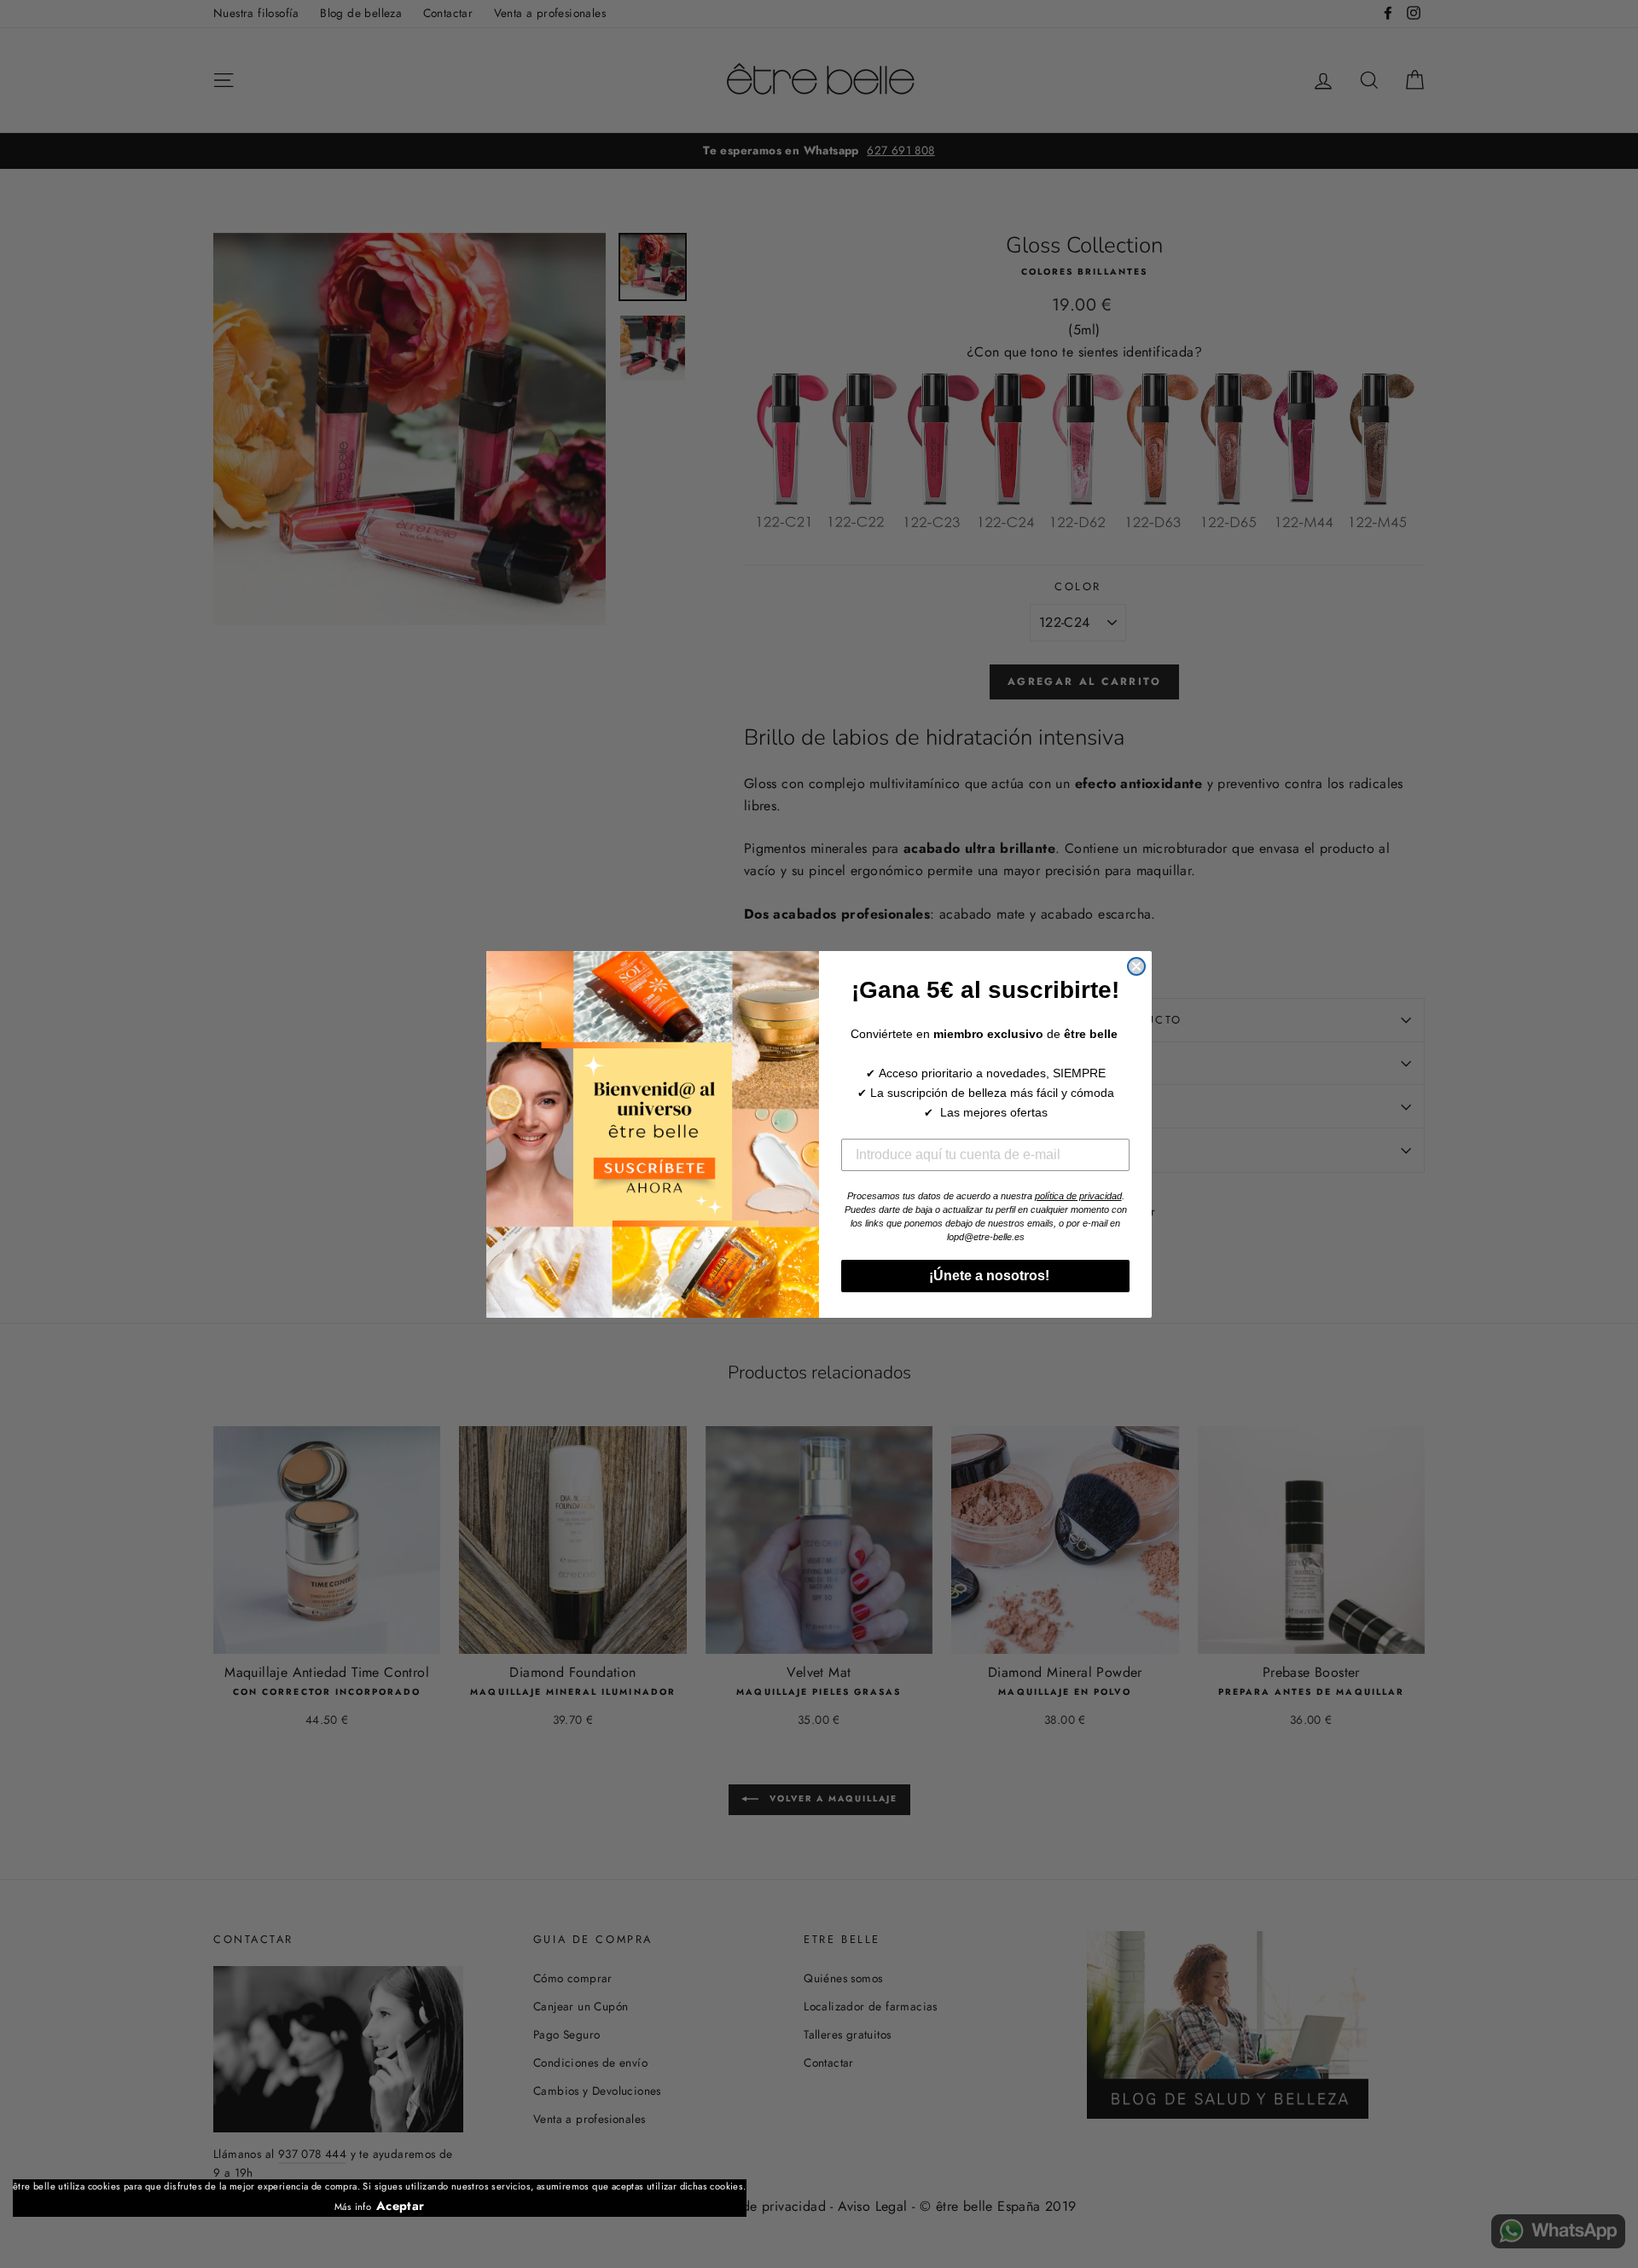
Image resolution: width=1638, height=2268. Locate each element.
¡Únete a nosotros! (986, 1276)
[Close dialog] (1136, 966)
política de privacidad (1078, 1196)
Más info (353, 2207)
